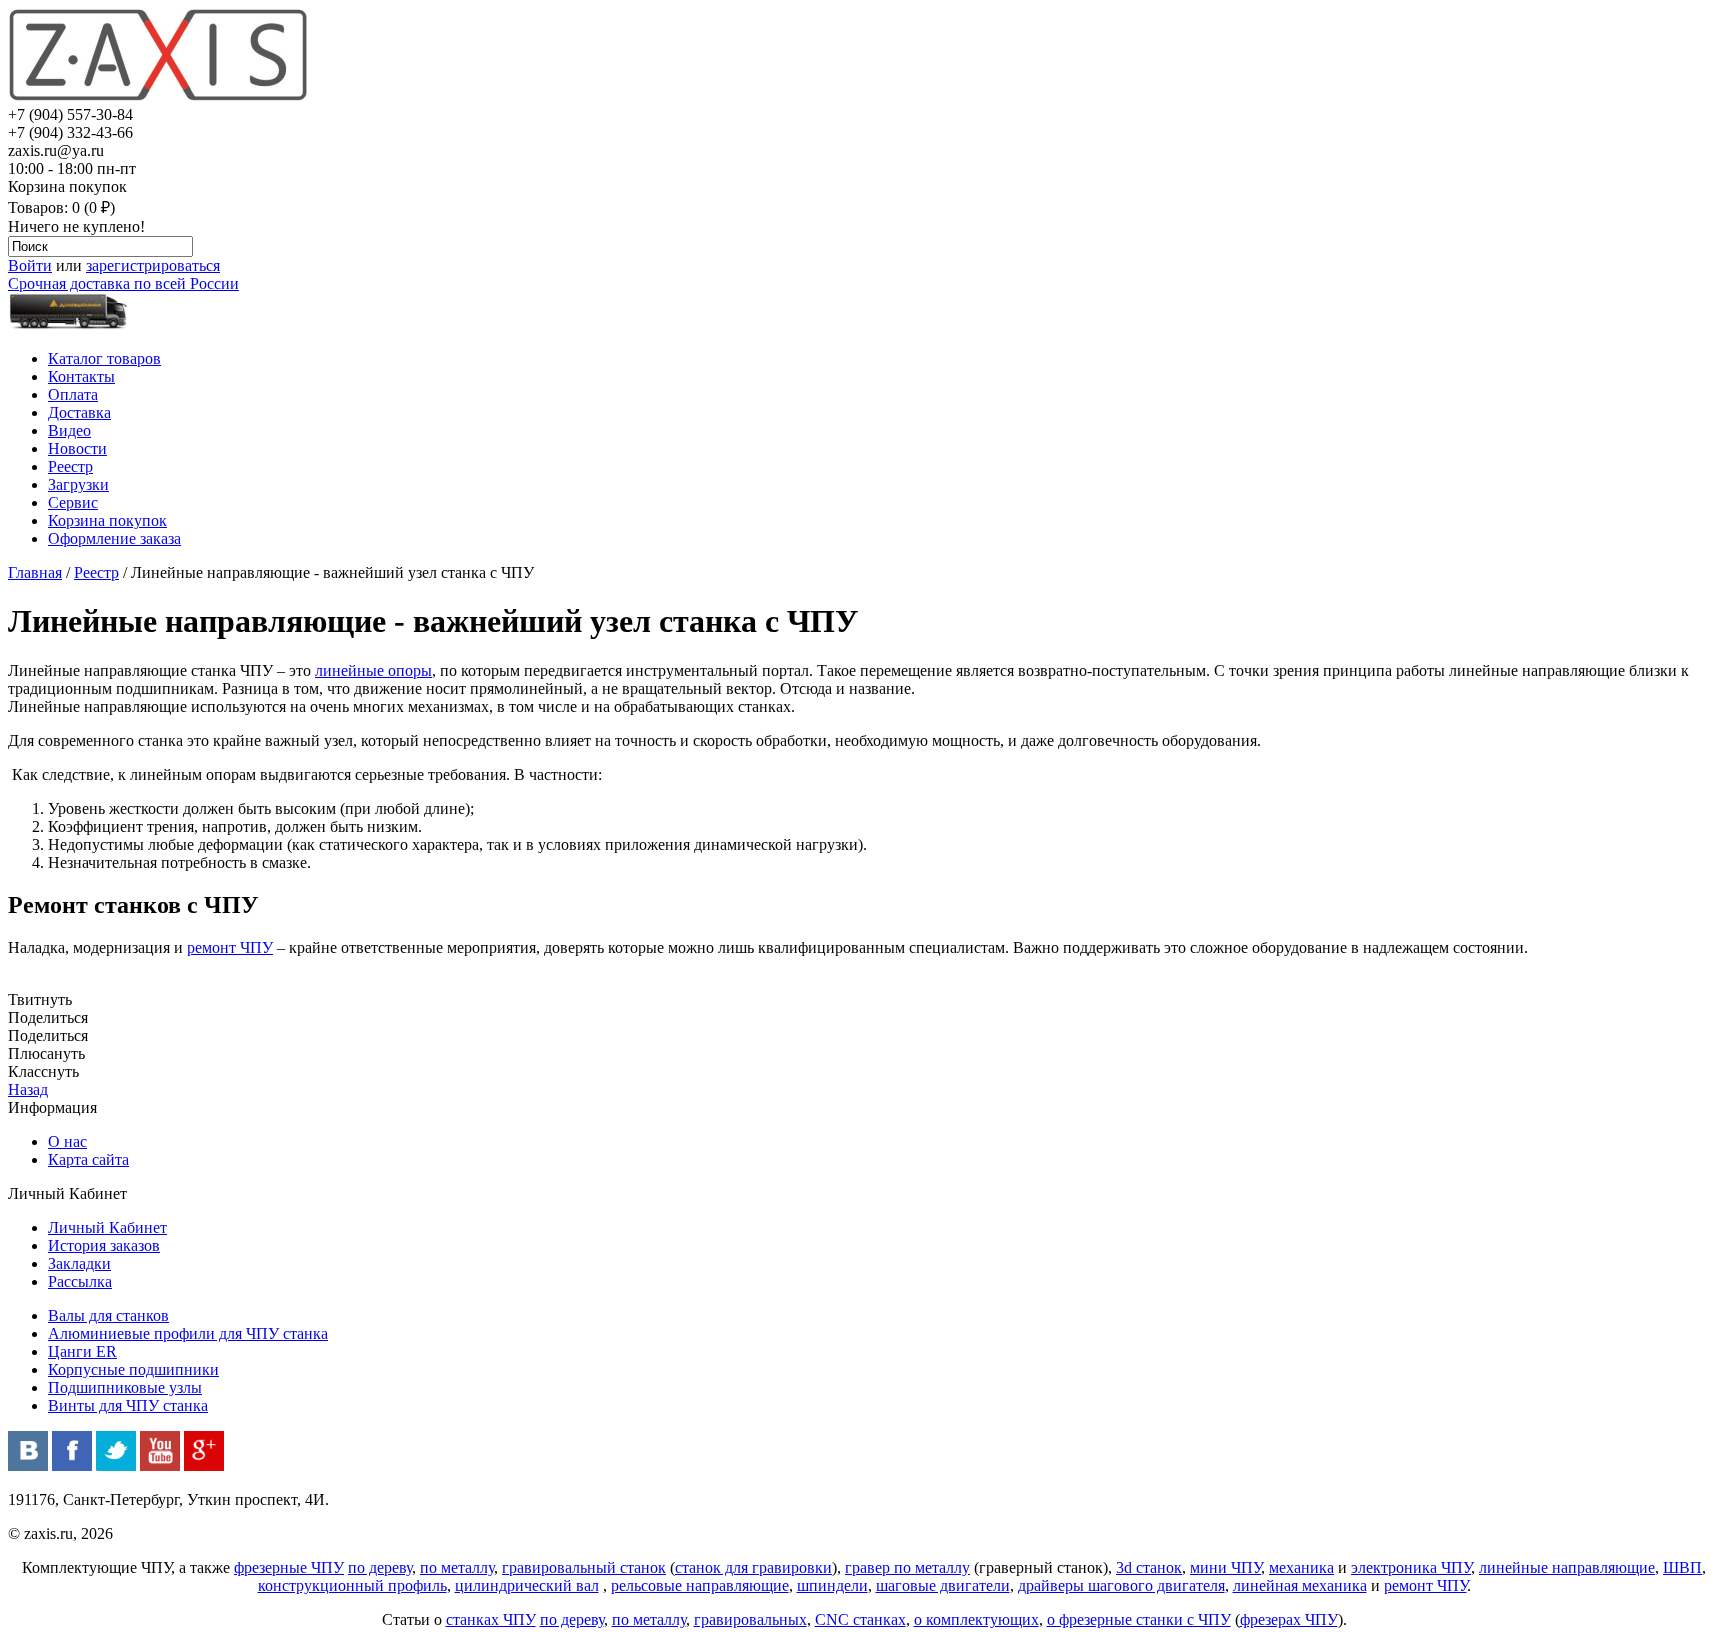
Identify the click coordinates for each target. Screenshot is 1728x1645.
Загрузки (78, 484)
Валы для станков (108, 1315)
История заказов (104, 1245)
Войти (30, 265)
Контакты (81, 376)
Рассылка (80, 1281)
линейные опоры (373, 670)
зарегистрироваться (153, 265)
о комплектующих (976, 1619)
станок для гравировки (753, 1567)
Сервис (73, 502)
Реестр (70, 466)
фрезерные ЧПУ (289, 1567)
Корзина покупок (107, 520)
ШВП (1682, 1567)
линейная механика (1300, 1585)
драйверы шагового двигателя (1121, 1585)
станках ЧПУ (491, 1619)
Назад (28, 1089)
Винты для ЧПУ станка (128, 1405)
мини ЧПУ (1225, 1567)
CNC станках (860, 1619)
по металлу (457, 1567)
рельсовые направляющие (700, 1585)
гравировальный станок (584, 1567)
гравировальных (750, 1619)
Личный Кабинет (107, 1227)
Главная (35, 572)
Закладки (79, 1263)
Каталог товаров (104, 358)
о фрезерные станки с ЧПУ (1139, 1619)
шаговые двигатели (943, 1585)
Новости (77, 448)
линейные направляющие (1567, 1567)
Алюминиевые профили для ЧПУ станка (188, 1333)
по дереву (380, 1567)
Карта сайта (88, 1159)
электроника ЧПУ (1411, 1567)
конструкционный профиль (352, 1585)
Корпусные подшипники (133, 1369)
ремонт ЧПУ (230, 947)
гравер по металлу (907, 1567)
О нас (67, 1141)
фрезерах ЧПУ (1289, 1619)
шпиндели (832, 1585)
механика (1301, 1567)
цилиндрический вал (527, 1585)
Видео (69, 430)
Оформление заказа (114, 538)
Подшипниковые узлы (125, 1387)
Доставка (79, 412)
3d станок (1149, 1567)
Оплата (73, 394)
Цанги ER (82, 1351)
